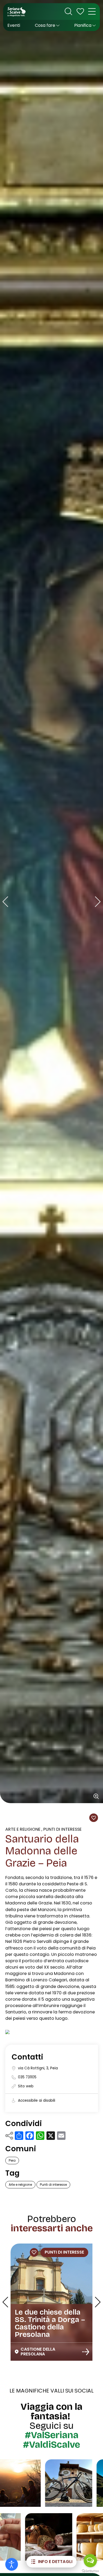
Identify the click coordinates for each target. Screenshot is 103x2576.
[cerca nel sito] (68, 11)
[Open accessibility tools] (12, 2564)
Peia (12, 2160)
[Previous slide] (5, 902)
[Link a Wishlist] (80, 11)
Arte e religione (23, 1829)
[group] (51, 902)
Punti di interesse (62, 1829)
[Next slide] (98, 902)
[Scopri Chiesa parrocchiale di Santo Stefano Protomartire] (86, 2353)
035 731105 (27, 2077)
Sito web (26, 2086)
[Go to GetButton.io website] (90, 2571)
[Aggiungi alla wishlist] (93, 1818)
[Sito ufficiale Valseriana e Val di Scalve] (17, 11)
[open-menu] (92, 11)
